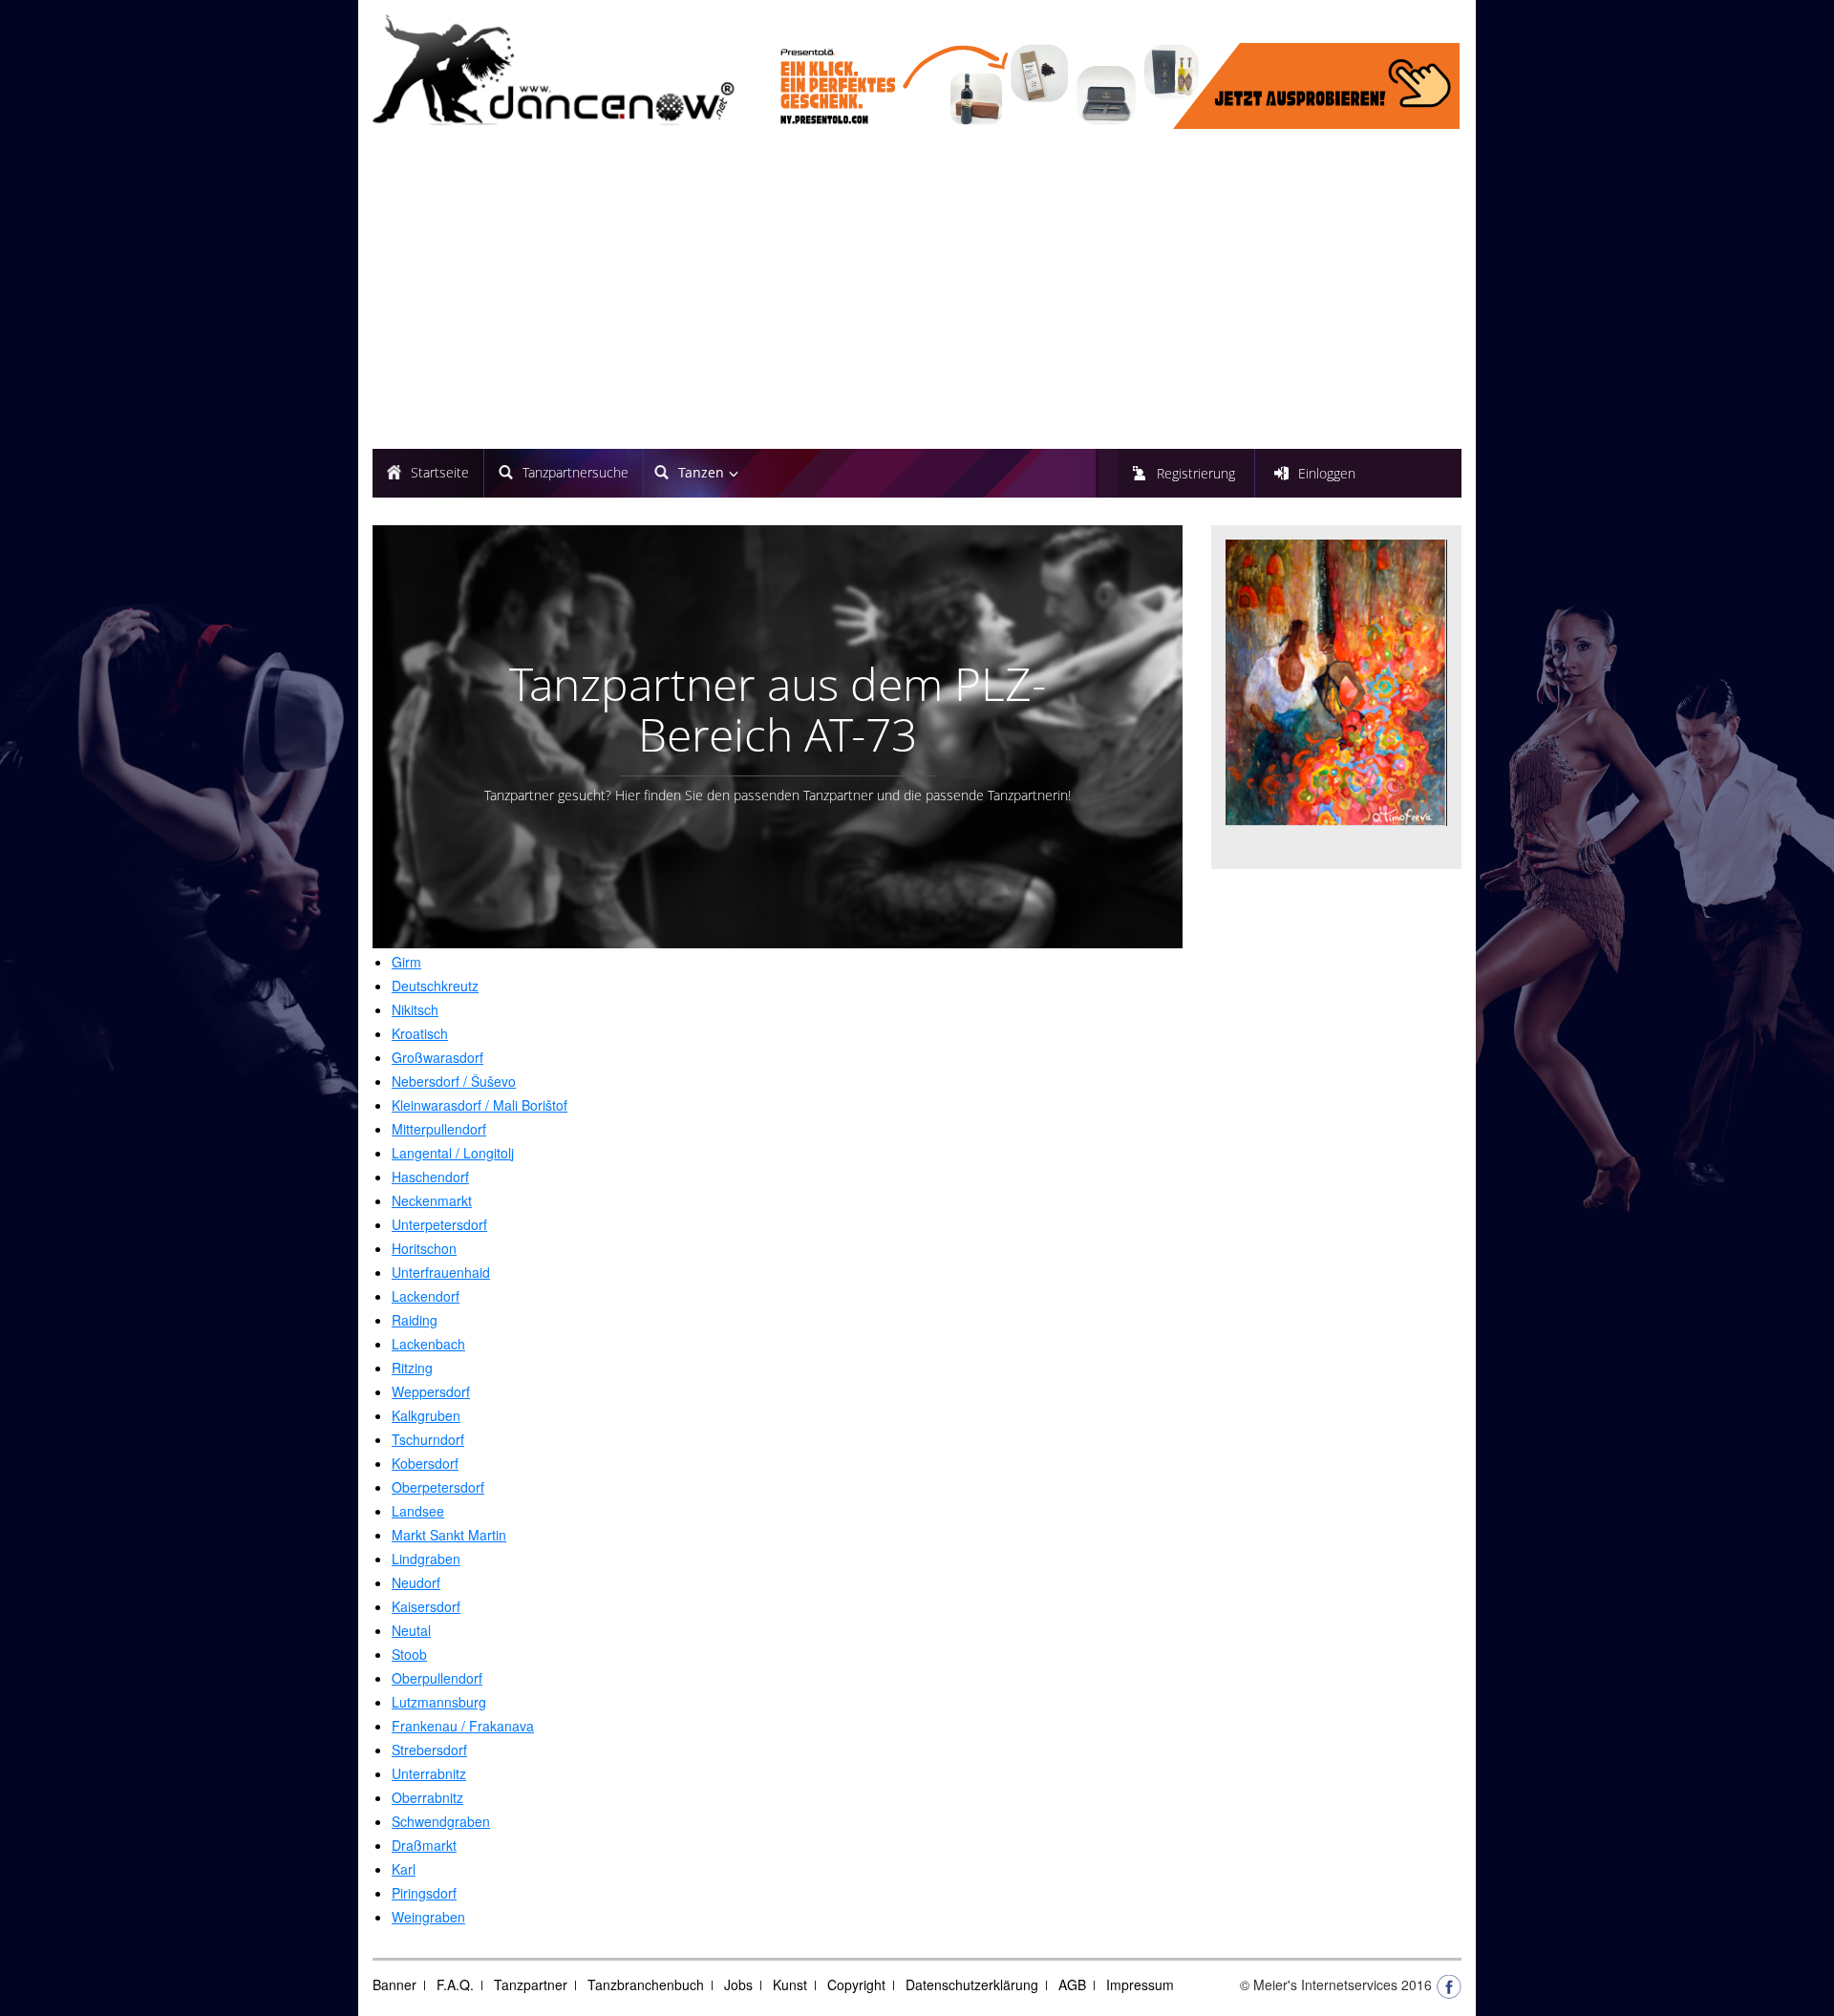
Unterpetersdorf (439, 1224)
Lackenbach (428, 1344)
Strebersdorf (429, 1750)
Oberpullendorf (437, 1678)
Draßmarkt (424, 1845)
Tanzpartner (531, 1984)
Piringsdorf (424, 1893)
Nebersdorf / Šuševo (454, 1081)
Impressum (1140, 1984)
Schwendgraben (441, 1821)
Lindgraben (426, 1559)
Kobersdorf (425, 1463)
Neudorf (416, 1582)
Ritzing (412, 1368)
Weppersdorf (431, 1391)
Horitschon (424, 1248)
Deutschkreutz (435, 986)
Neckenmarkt (432, 1200)
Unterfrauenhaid (441, 1272)
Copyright (856, 1984)
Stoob (409, 1654)
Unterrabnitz (429, 1773)
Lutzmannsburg (439, 1702)
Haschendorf (430, 1177)
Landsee (418, 1511)
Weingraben (428, 1917)
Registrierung (1196, 473)
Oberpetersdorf (438, 1487)
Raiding (415, 1320)
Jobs (738, 1984)
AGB (1072, 1984)
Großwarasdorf (437, 1057)
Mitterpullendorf (439, 1129)
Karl (404, 1869)
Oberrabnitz (427, 1797)
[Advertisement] (917, 291)
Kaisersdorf (426, 1606)
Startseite (440, 472)
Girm (406, 962)
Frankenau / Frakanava (463, 1726)
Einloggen (1327, 473)
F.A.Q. (455, 1984)
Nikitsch (415, 1009)
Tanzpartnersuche (576, 472)
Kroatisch (420, 1033)
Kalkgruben (426, 1415)
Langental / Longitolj (453, 1153)
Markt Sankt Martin (449, 1535)
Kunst (790, 1984)
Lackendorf (426, 1296)
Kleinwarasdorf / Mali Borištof (480, 1105)
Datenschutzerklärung (972, 1984)
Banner (395, 1984)
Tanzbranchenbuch (646, 1984)
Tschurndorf (428, 1439)
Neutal (411, 1630)
